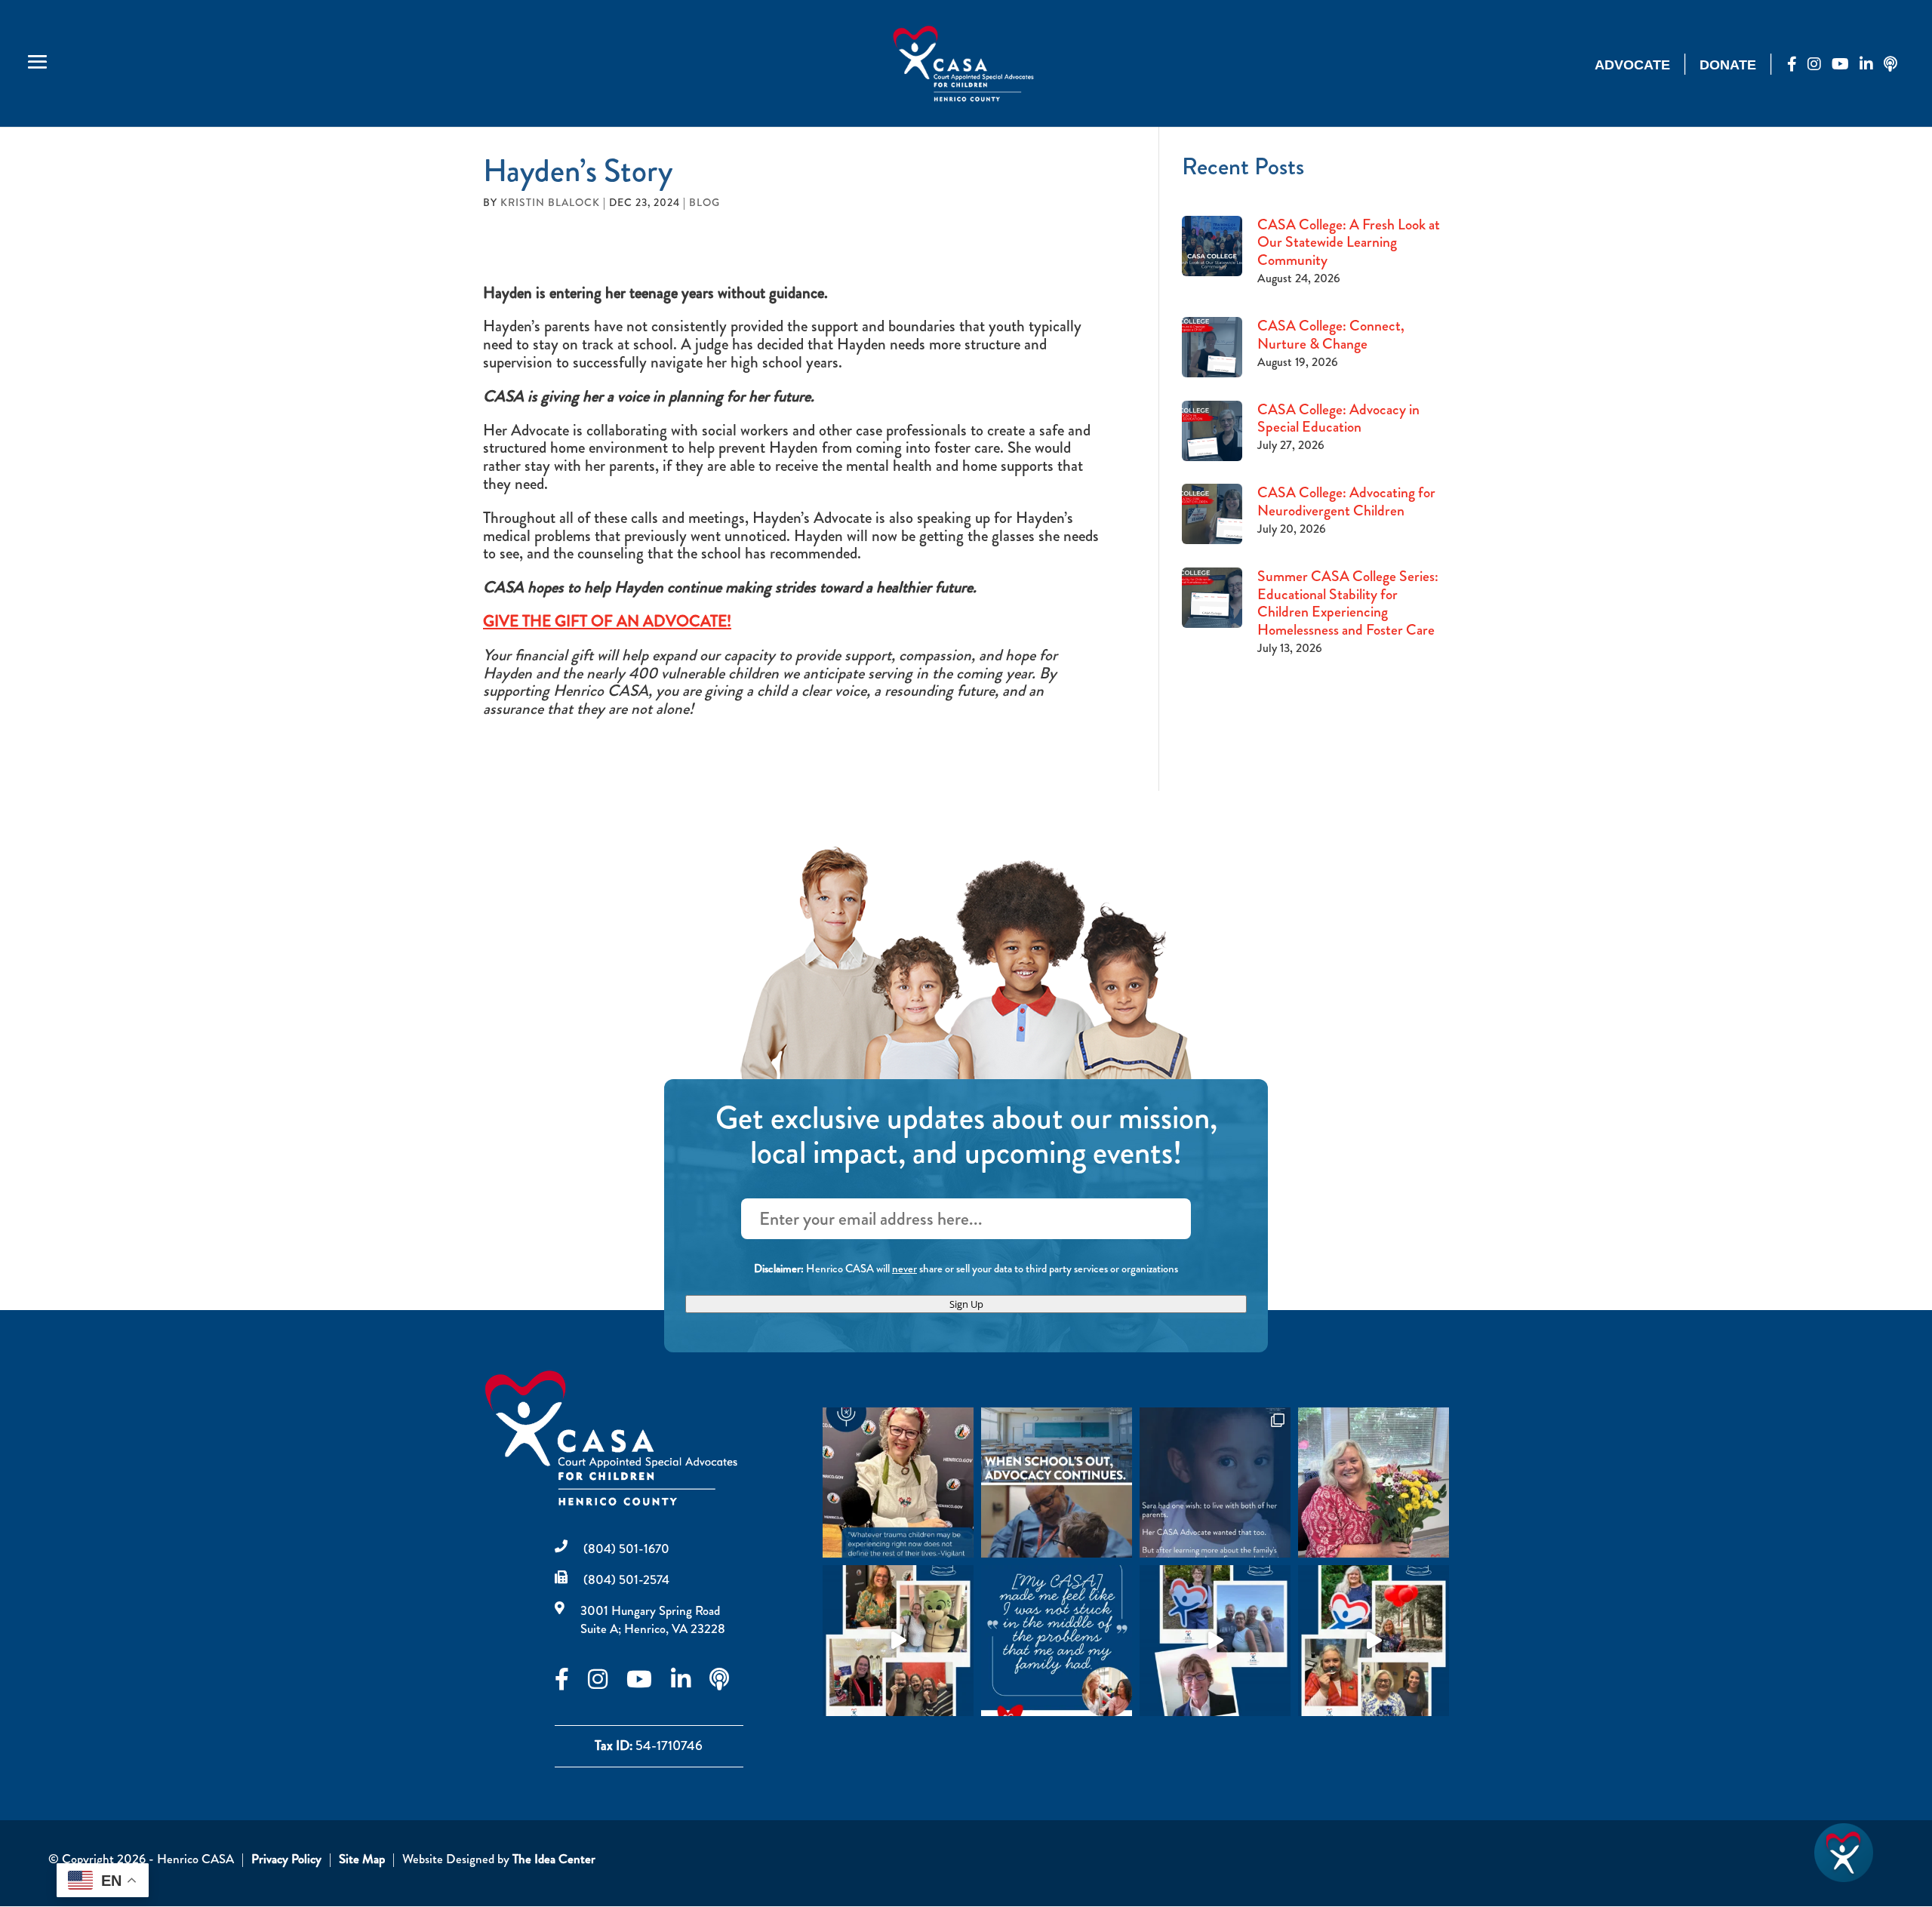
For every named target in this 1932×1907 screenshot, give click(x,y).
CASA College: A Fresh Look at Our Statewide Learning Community (1349, 242)
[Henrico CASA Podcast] (1896, 65)
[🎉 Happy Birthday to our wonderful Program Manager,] (1374, 1641)
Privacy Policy (286, 1859)
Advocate (1632, 65)
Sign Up (966, 1304)
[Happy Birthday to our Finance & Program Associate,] (1215, 1641)
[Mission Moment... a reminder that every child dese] (1215, 1483)
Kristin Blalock (550, 202)
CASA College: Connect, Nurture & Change (1331, 334)
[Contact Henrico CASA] (1844, 1879)
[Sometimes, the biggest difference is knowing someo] (1057, 1641)
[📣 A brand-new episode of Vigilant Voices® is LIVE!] (898, 1483)
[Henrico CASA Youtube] (1846, 65)
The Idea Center (554, 1859)
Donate (1728, 65)
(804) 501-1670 (626, 1549)
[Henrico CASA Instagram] (1820, 65)
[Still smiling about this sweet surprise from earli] (1374, 1483)
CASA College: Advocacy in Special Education (1338, 418)
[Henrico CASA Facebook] (1797, 65)
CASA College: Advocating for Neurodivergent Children (1346, 501)
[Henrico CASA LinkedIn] (1872, 65)
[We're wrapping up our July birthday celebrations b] (898, 1641)
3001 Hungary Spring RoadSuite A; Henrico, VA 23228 (653, 1619)
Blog (705, 202)
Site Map (362, 1859)
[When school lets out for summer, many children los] (1057, 1483)
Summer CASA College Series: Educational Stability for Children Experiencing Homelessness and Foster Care (1348, 603)
